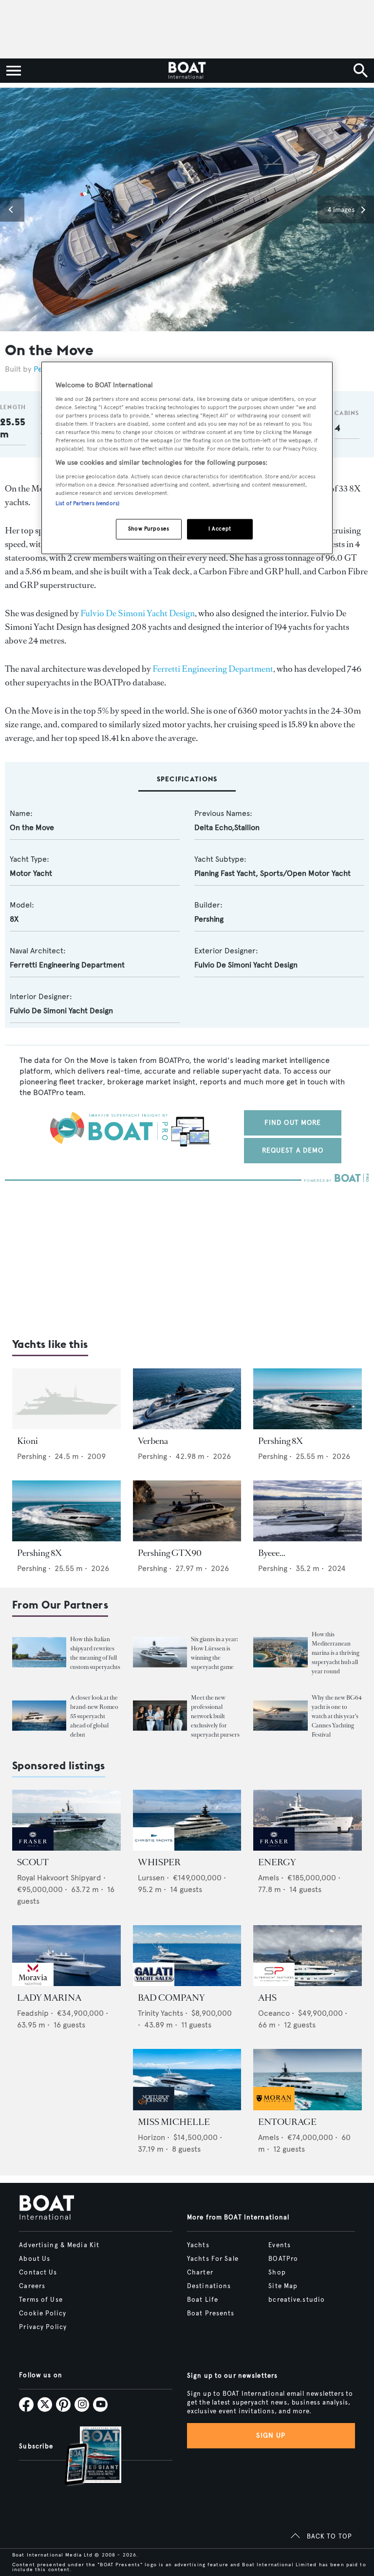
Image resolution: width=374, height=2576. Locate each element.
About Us (35, 2259)
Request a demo (293, 1150)
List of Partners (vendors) (87, 503)
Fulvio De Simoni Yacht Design (138, 613)
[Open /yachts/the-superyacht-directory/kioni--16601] (66, 1399)
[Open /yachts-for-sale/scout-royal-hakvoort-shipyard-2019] (66, 1820)
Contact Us (38, 2273)
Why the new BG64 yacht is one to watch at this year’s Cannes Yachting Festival (337, 1716)
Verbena (153, 1441)
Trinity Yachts (160, 2013)
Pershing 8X (280, 1441)
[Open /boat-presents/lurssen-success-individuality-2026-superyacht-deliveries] (160, 1652)
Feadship (33, 2013)
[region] (187, 458)
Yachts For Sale (213, 2259)
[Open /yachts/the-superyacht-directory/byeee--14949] (308, 1511)
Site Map (283, 2286)
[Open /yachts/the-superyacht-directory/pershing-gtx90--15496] (187, 1511)
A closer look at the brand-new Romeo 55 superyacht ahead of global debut (94, 1716)
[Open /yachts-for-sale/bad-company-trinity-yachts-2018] (187, 1956)
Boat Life (203, 2300)
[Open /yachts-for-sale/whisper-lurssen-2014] (187, 1820)
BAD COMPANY (171, 1998)
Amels (269, 1878)
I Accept (220, 529)
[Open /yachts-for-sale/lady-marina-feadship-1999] (66, 1956)
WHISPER (159, 1862)
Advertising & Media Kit (59, 2245)
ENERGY (277, 1862)
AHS (267, 1998)
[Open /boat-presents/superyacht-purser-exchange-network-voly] (160, 1715)
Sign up (271, 2435)
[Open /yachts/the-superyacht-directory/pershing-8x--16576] (66, 1511)
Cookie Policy (43, 2313)
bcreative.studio (297, 2300)
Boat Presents (211, 2313)
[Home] (187, 71)
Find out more (293, 1123)
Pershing (209, 919)
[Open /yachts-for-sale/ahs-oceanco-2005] (308, 1956)
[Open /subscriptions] (85, 2457)
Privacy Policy (43, 2327)
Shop (277, 2273)
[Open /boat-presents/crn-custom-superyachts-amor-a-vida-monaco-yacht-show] (39, 1652)
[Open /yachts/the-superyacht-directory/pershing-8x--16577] (308, 1399)
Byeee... (272, 1553)
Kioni (28, 1441)
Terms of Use (41, 2300)
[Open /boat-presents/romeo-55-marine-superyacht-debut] (39, 1715)
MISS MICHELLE (174, 2122)
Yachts (198, 2245)
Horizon (151, 2137)
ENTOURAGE (287, 2122)
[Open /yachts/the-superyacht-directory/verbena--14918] (187, 1399)
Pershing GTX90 (170, 1553)
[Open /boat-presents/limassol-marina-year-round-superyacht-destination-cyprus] (280, 1652)
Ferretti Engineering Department (213, 669)
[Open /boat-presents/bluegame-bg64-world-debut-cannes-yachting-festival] (280, 1715)
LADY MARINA (49, 1998)
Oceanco (274, 2013)
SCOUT (33, 1862)
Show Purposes (149, 529)
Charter (200, 2273)
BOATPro (283, 2259)
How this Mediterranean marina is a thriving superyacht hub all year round (336, 1653)
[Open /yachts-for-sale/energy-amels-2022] (308, 1820)
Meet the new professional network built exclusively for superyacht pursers (215, 1716)
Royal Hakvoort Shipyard (59, 1878)
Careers (32, 2286)
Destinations (209, 2286)
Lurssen (151, 1878)
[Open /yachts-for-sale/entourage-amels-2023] (308, 2079)
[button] (12, 209)
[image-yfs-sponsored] (33, 1848)
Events (280, 2245)
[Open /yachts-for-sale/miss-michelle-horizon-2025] (187, 2079)
